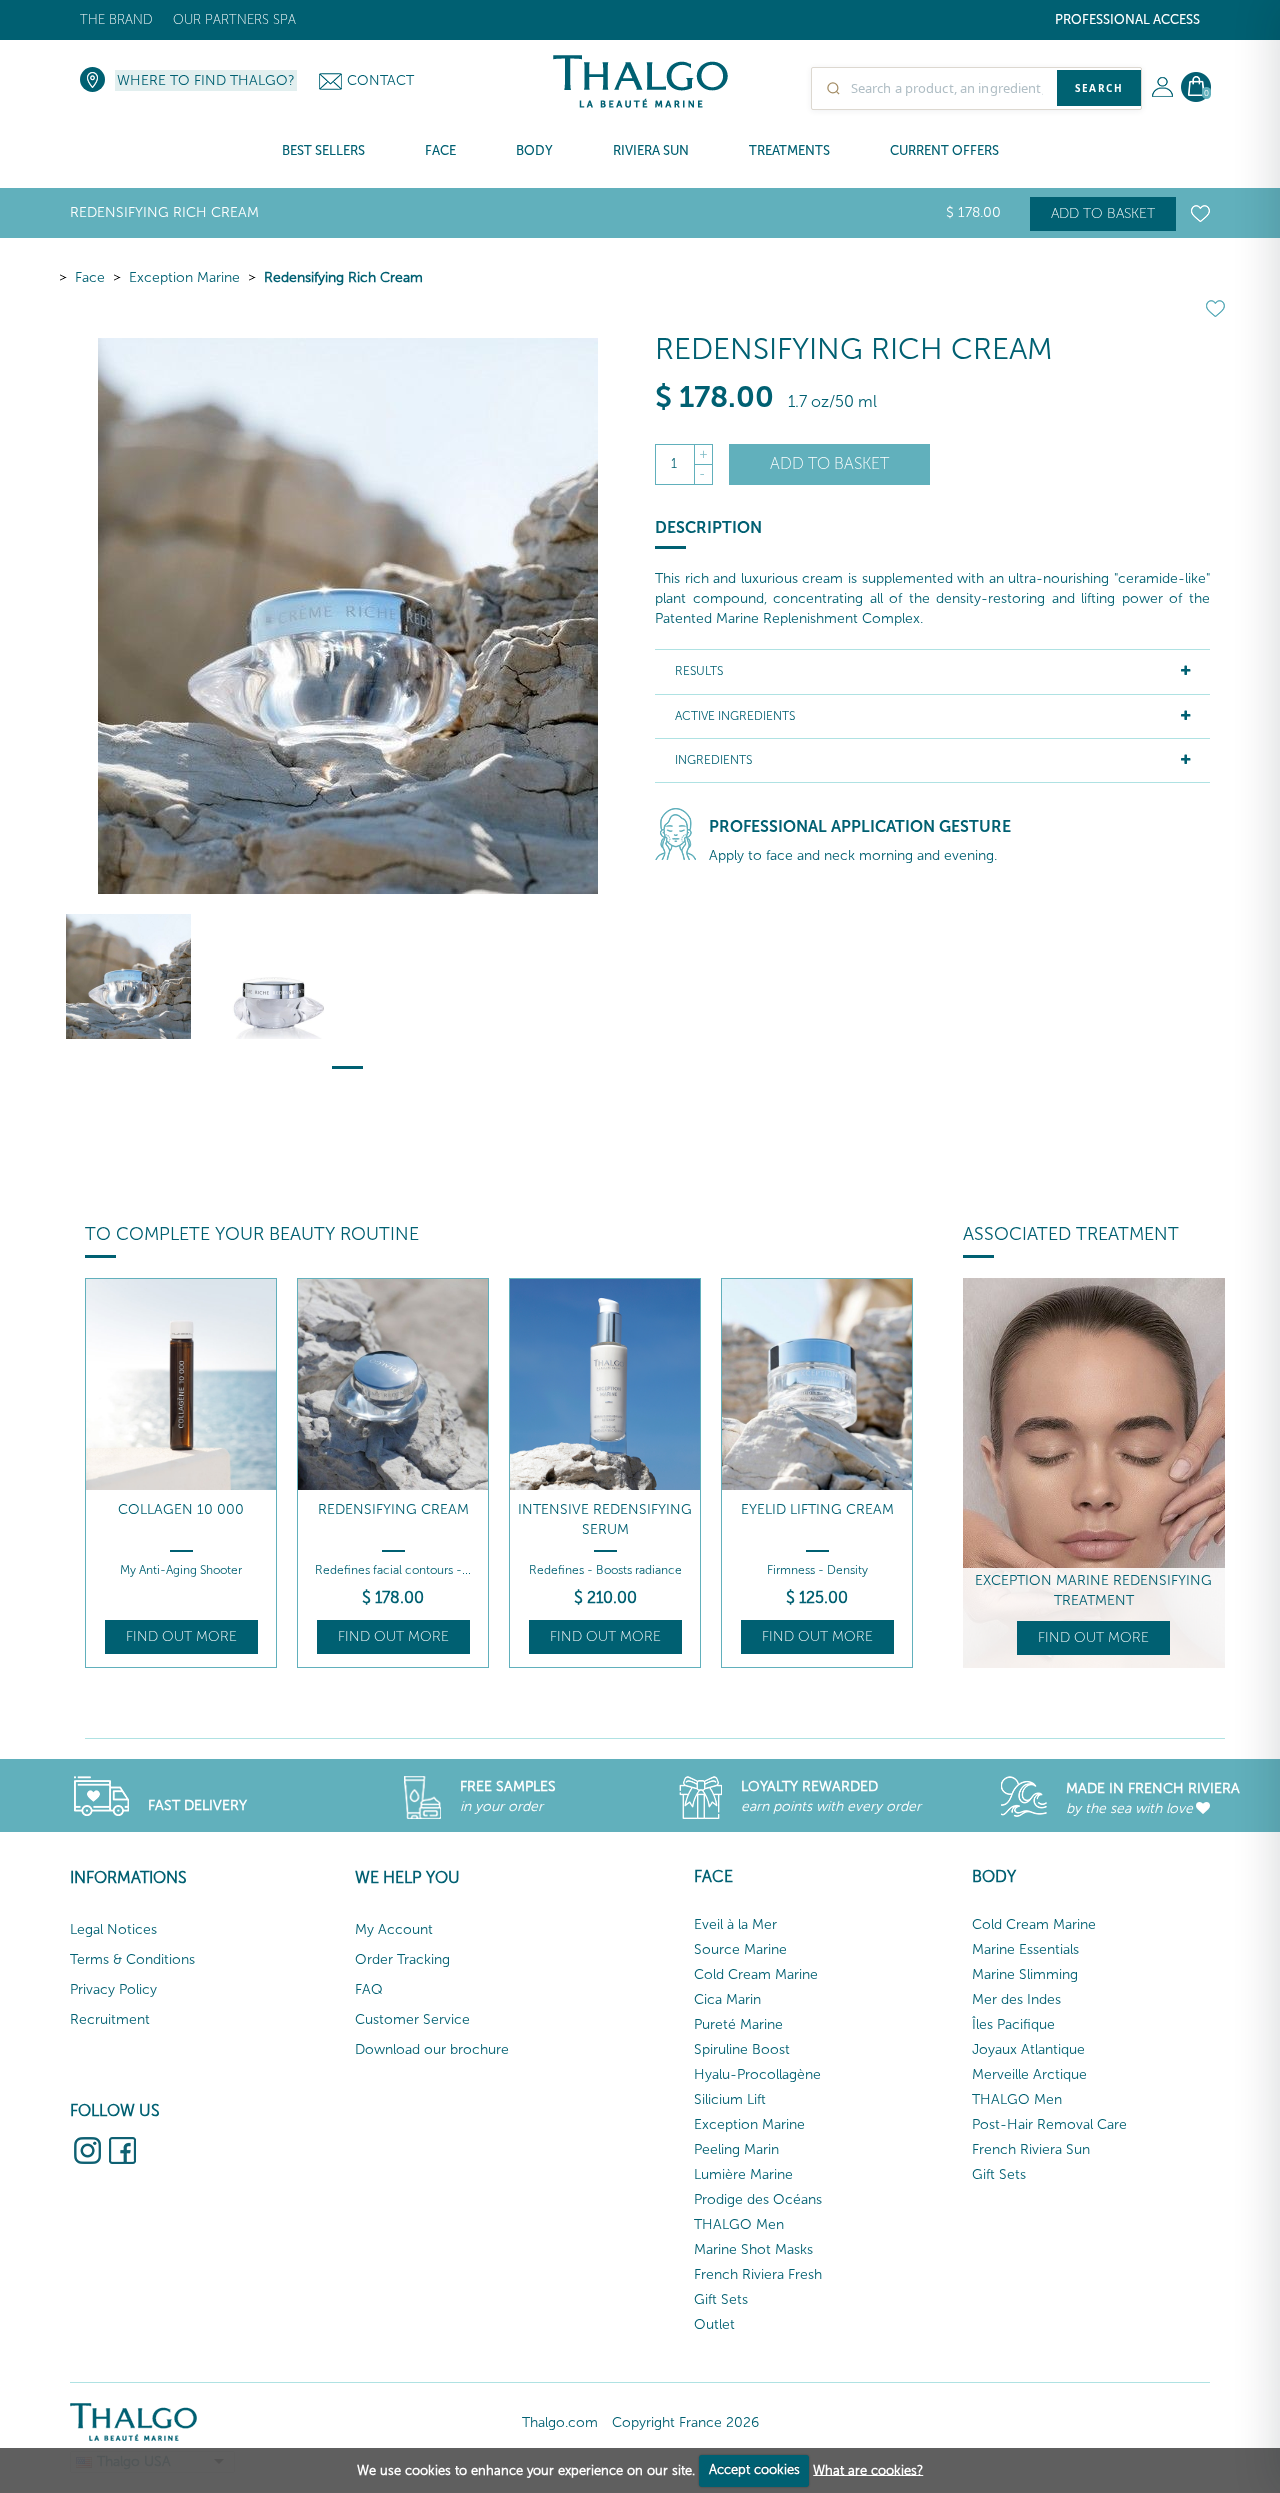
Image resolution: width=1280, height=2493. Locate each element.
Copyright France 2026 (685, 2422)
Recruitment (110, 2019)
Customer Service (412, 2019)
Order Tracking (402, 1959)
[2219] (274, 976)
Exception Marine (184, 277)
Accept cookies (754, 2469)
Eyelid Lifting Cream (817, 1509)
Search (1099, 88)
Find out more (181, 1636)
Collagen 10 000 (181, 1509)
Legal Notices (113, 1929)
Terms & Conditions (132, 1959)
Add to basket (1103, 213)
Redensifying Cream (393, 1509)
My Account (394, 1929)
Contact (380, 80)
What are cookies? (868, 2469)
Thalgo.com (560, 2422)
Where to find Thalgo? (206, 80)
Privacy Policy (113, 1989)
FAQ (369, 1989)
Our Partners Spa (234, 19)
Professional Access (1127, 19)
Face (90, 277)
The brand (116, 19)
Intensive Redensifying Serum (605, 1519)
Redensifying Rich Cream (343, 277)
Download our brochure (432, 2049)
